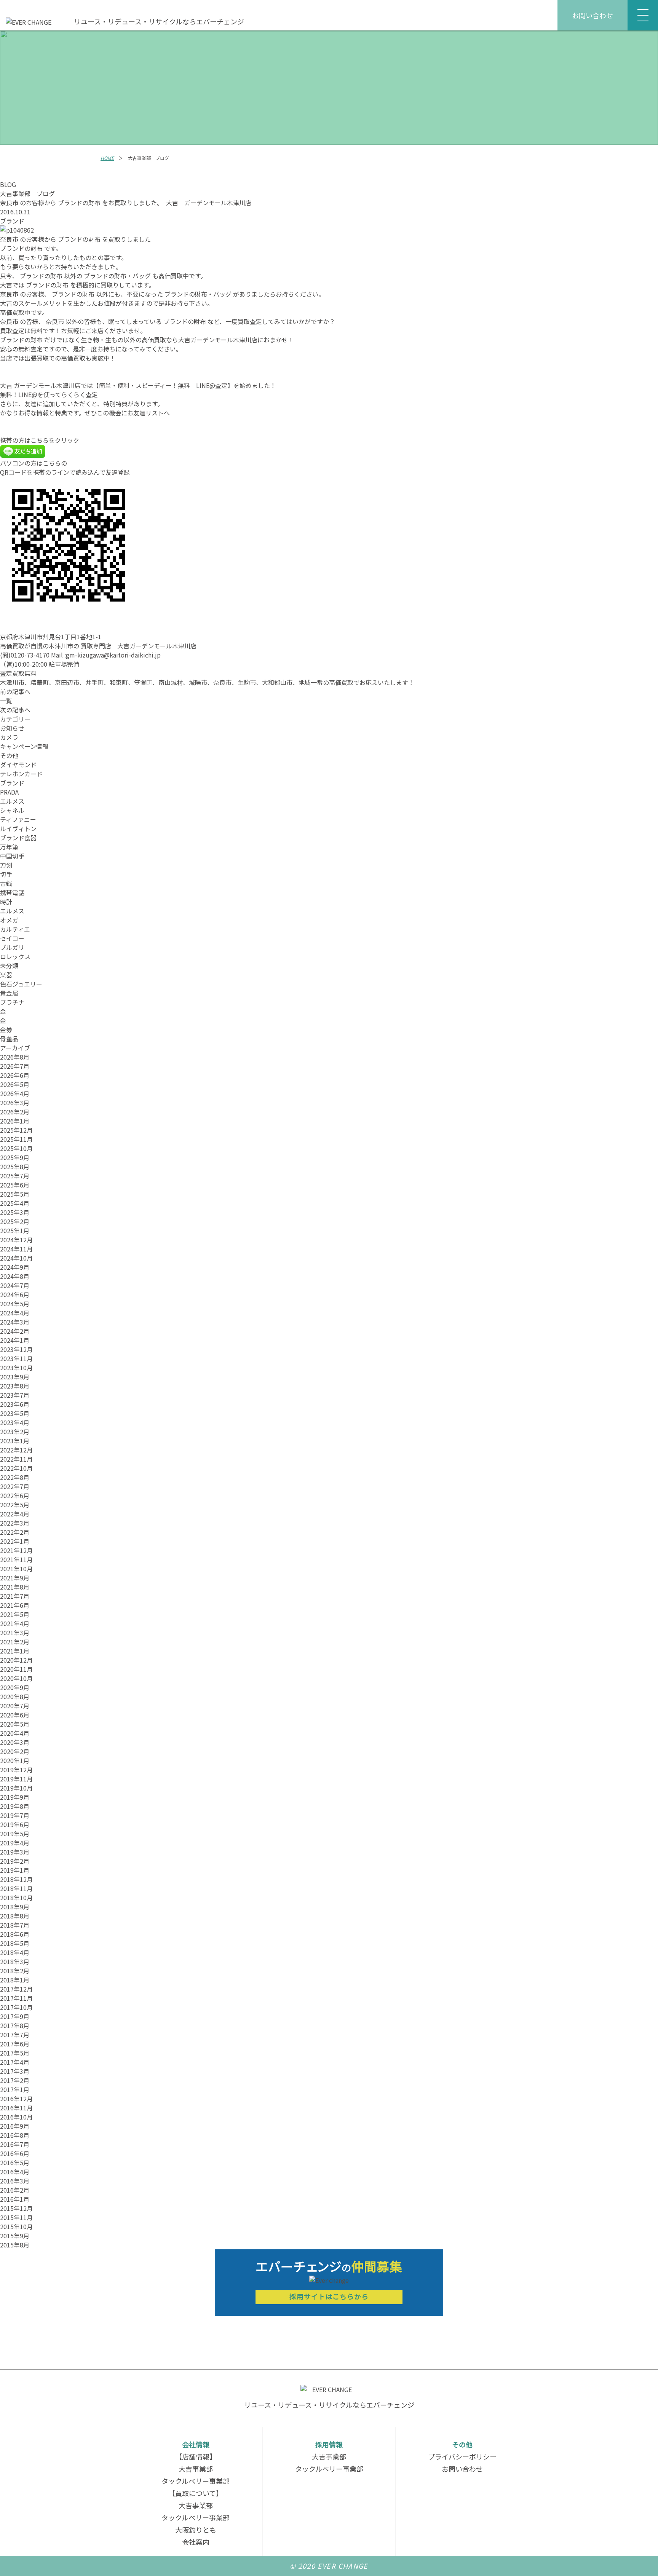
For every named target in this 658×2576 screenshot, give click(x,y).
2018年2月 (15, 1971)
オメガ (9, 920)
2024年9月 (15, 1267)
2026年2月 (15, 1112)
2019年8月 (15, 1806)
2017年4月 (15, 2062)
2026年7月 (15, 1066)
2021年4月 (15, 1623)
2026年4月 (15, 1093)
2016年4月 (15, 2172)
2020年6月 (15, 1715)
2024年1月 (15, 1340)
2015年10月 (16, 2226)
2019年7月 (15, 1815)
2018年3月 (15, 1962)
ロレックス (15, 956)
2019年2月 (15, 1861)
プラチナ (12, 1002)
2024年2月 (15, 1331)
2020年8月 (15, 1697)
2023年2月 (15, 1432)
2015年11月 (16, 2217)
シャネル (12, 810)
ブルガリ (12, 947)
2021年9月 (15, 1578)
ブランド (12, 221)
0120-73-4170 (30, 655)
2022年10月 (16, 1468)
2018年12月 (16, 1879)
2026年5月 (15, 1084)
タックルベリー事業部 (196, 2481)
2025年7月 (15, 1176)
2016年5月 (15, 2163)
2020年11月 (16, 1669)
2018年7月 (15, 1925)
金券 (6, 1029)
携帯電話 (12, 892)
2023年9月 (15, 1377)
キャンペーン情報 (24, 746)
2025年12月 (16, 1130)
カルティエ (15, 929)
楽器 (6, 975)
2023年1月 (15, 1441)
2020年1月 (15, 1760)
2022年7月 (15, 1486)
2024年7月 (15, 1285)
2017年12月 (16, 1989)
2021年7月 (15, 1596)
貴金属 (9, 993)
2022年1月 (15, 1541)
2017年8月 (15, 2025)
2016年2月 (15, 2190)
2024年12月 (16, 1240)
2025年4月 (15, 1203)
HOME (107, 158)
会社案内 (196, 2542)
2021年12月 (16, 1550)
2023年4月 (15, 1422)
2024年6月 (15, 1294)
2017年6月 (15, 2044)
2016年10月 (16, 2117)
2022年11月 (16, 1459)
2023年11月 (16, 1358)
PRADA (9, 792)
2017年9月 (15, 2016)
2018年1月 (15, 1980)
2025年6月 (15, 1185)
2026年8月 (15, 1057)
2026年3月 (15, 1103)
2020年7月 (15, 1706)
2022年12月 (16, 1450)
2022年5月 (15, 1505)
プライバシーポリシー (462, 2456)
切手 (6, 874)
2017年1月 (15, 2089)
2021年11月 (16, 1559)
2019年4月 (15, 1843)
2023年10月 (16, 1368)
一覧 (6, 701)
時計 (6, 902)
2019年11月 (16, 1779)
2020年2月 (15, 1751)
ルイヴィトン (18, 828)
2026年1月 (15, 1121)
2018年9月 (15, 1907)
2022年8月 (15, 1477)
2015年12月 (16, 2208)
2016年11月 (16, 2108)
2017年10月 (16, 2007)
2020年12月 (16, 1660)
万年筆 (9, 847)
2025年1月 (15, 1231)
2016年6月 (15, 2153)
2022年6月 (15, 1495)
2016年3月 (15, 2181)
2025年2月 (15, 1221)
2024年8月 (15, 1276)
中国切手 (12, 856)
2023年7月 (15, 1395)
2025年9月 (15, 1157)
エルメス (12, 801)
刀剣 (6, 865)
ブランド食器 (18, 838)
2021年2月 (15, 1642)
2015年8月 (15, 2245)
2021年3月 (15, 1633)
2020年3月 (15, 1742)
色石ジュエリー (21, 984)
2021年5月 (15, 1614)
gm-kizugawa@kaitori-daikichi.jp (113, 655)
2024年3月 (15, 1322)
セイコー (12, 938)
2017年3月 (15, 2071)
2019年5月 (15, 1834)
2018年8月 (15, 1916)
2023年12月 (16, 1349)
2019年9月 (15, 1797)
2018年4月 (15, 1952)
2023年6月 (15, 1404)
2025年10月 (16, 1148)
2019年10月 (16, 1788)
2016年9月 (15, 2126)
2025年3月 (15, 1212)
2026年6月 (15, 1075)
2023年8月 (15, 1386)
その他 (9, 755)
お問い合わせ (593, 15)
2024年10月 (16, 1258)
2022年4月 (15, 1514)
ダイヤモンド (18, 765)
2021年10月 (16, 1569)
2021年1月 (15, 1651)
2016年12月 (16, 2099)
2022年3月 (15, 1523)
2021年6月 (15, 1605)
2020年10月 (16, 1678)
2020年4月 (15, 1733)
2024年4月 (15, 1313)
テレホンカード (21, 774)
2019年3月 (15, 1852)
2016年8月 (15, 2135)
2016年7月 (15, 2144)
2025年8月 (15, 1167)
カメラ (9, 737)
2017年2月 (15, 2080)
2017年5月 (15, 2053)
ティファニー (18, 819)
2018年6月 (15, 1934)
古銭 (6, 883)
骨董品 (9, 1039)
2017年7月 (15, 2035)
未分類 (9, 966)
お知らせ (12, 728)
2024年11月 (16, 1249)
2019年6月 (15, 1824)
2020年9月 (15, 1687)
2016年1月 (15, 2199)
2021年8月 (15, 1587)
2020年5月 (15, 1724)
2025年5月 (15, 1194)
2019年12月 (16, 1770)
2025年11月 (16, 1139)
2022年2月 (15, 1532)
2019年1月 (15, 1870)
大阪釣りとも (196, 2530)
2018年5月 (15, 1943)
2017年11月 (16, 1998)
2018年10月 (16, 1898)
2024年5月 (15, 1304)
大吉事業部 (196, 2469)
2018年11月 (16, 1888)
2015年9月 (15, 2236)
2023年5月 (15, 1413)
